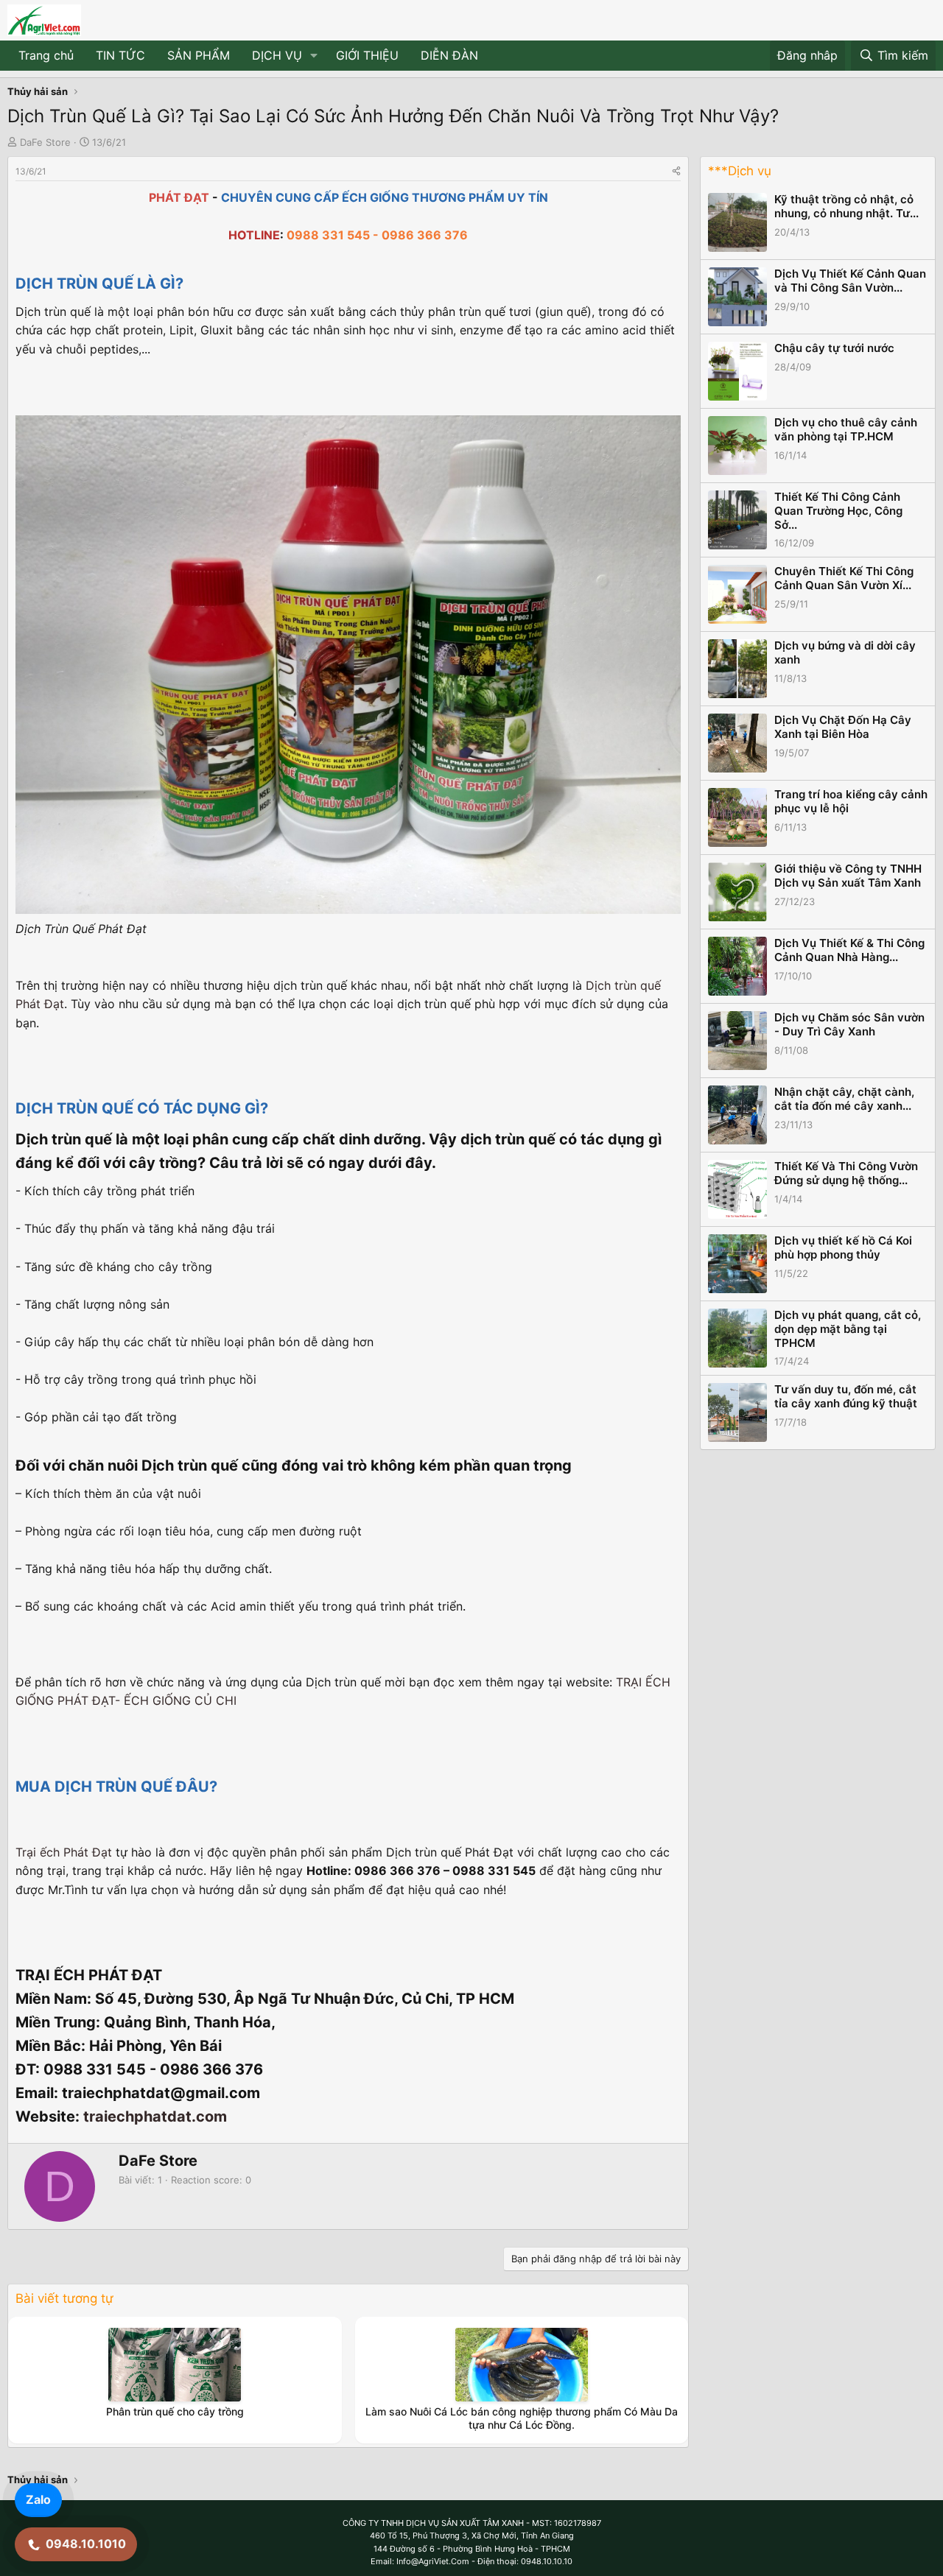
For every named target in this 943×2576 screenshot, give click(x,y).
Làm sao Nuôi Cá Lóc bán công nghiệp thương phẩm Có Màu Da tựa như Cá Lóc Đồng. (522, 2418)
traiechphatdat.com (155, 2116)
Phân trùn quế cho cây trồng (175, 2411)
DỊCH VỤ (277, 55)
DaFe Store (45, 142)
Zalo (38, 2499)
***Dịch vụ (740, 171)
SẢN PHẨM (199, 55)
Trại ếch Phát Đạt (64, 1852)
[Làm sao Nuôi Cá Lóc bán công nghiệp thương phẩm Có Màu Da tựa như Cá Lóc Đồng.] (522, 2365)
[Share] (676, 171)
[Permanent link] (190, 285)
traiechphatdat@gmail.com (161, 2093)
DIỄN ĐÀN (449, 55)
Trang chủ (46, 55)
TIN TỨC (120, 55)
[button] (314, 56)
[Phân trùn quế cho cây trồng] (175, 2365)
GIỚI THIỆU (367, 55)
